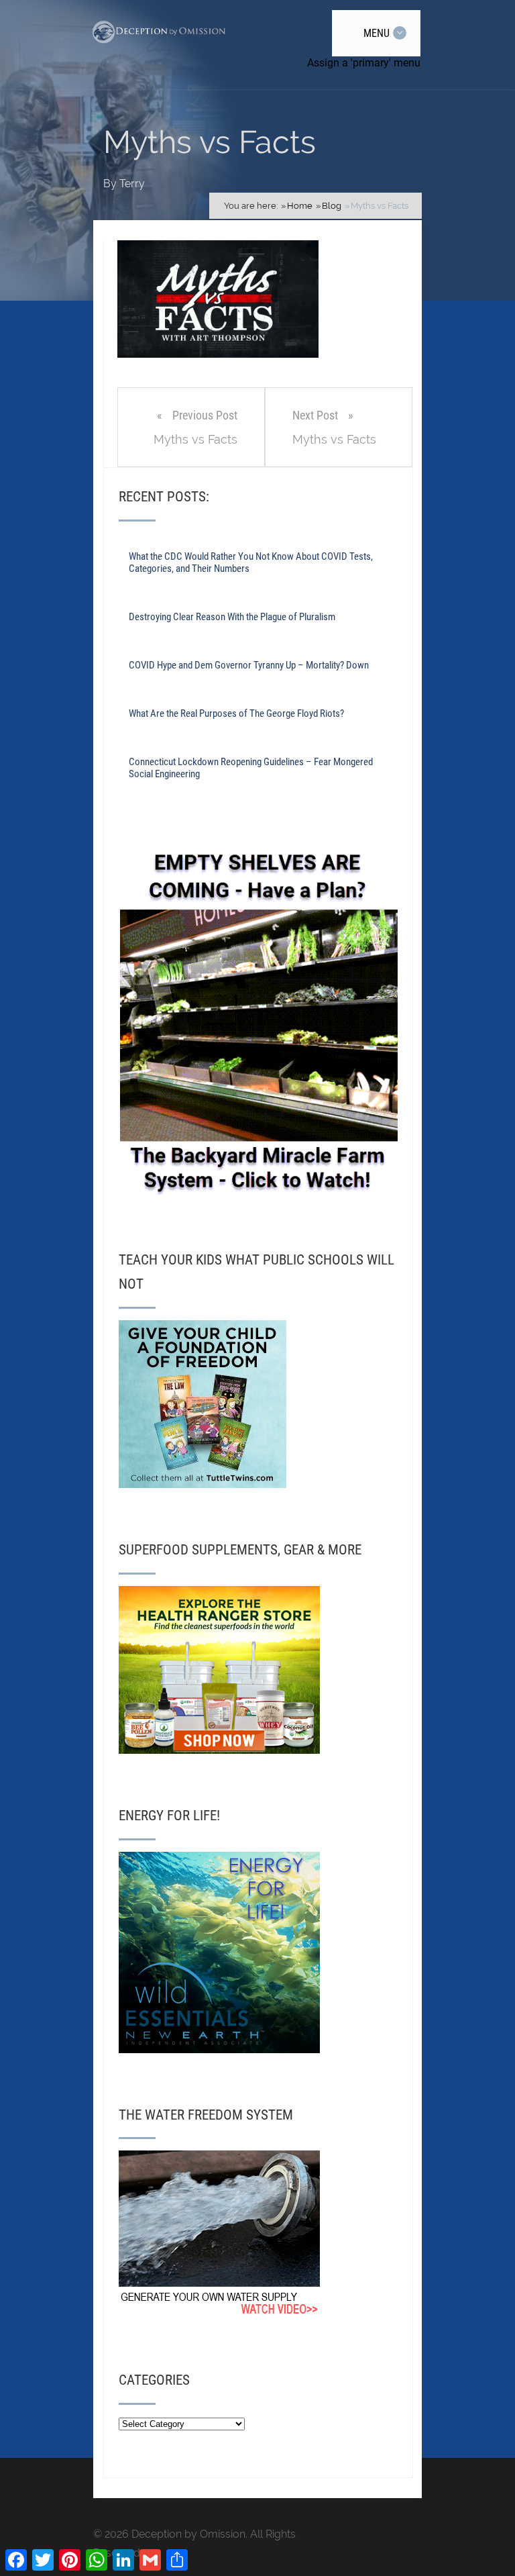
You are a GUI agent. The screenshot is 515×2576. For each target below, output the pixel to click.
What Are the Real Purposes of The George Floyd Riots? (236, 713)
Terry (132, 184)
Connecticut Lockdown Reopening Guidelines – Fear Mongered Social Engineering (251, 768)
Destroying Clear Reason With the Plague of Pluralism (232, 617)
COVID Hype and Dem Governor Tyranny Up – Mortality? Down (249, 665)
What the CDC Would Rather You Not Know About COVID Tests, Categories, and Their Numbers (251, 562)
